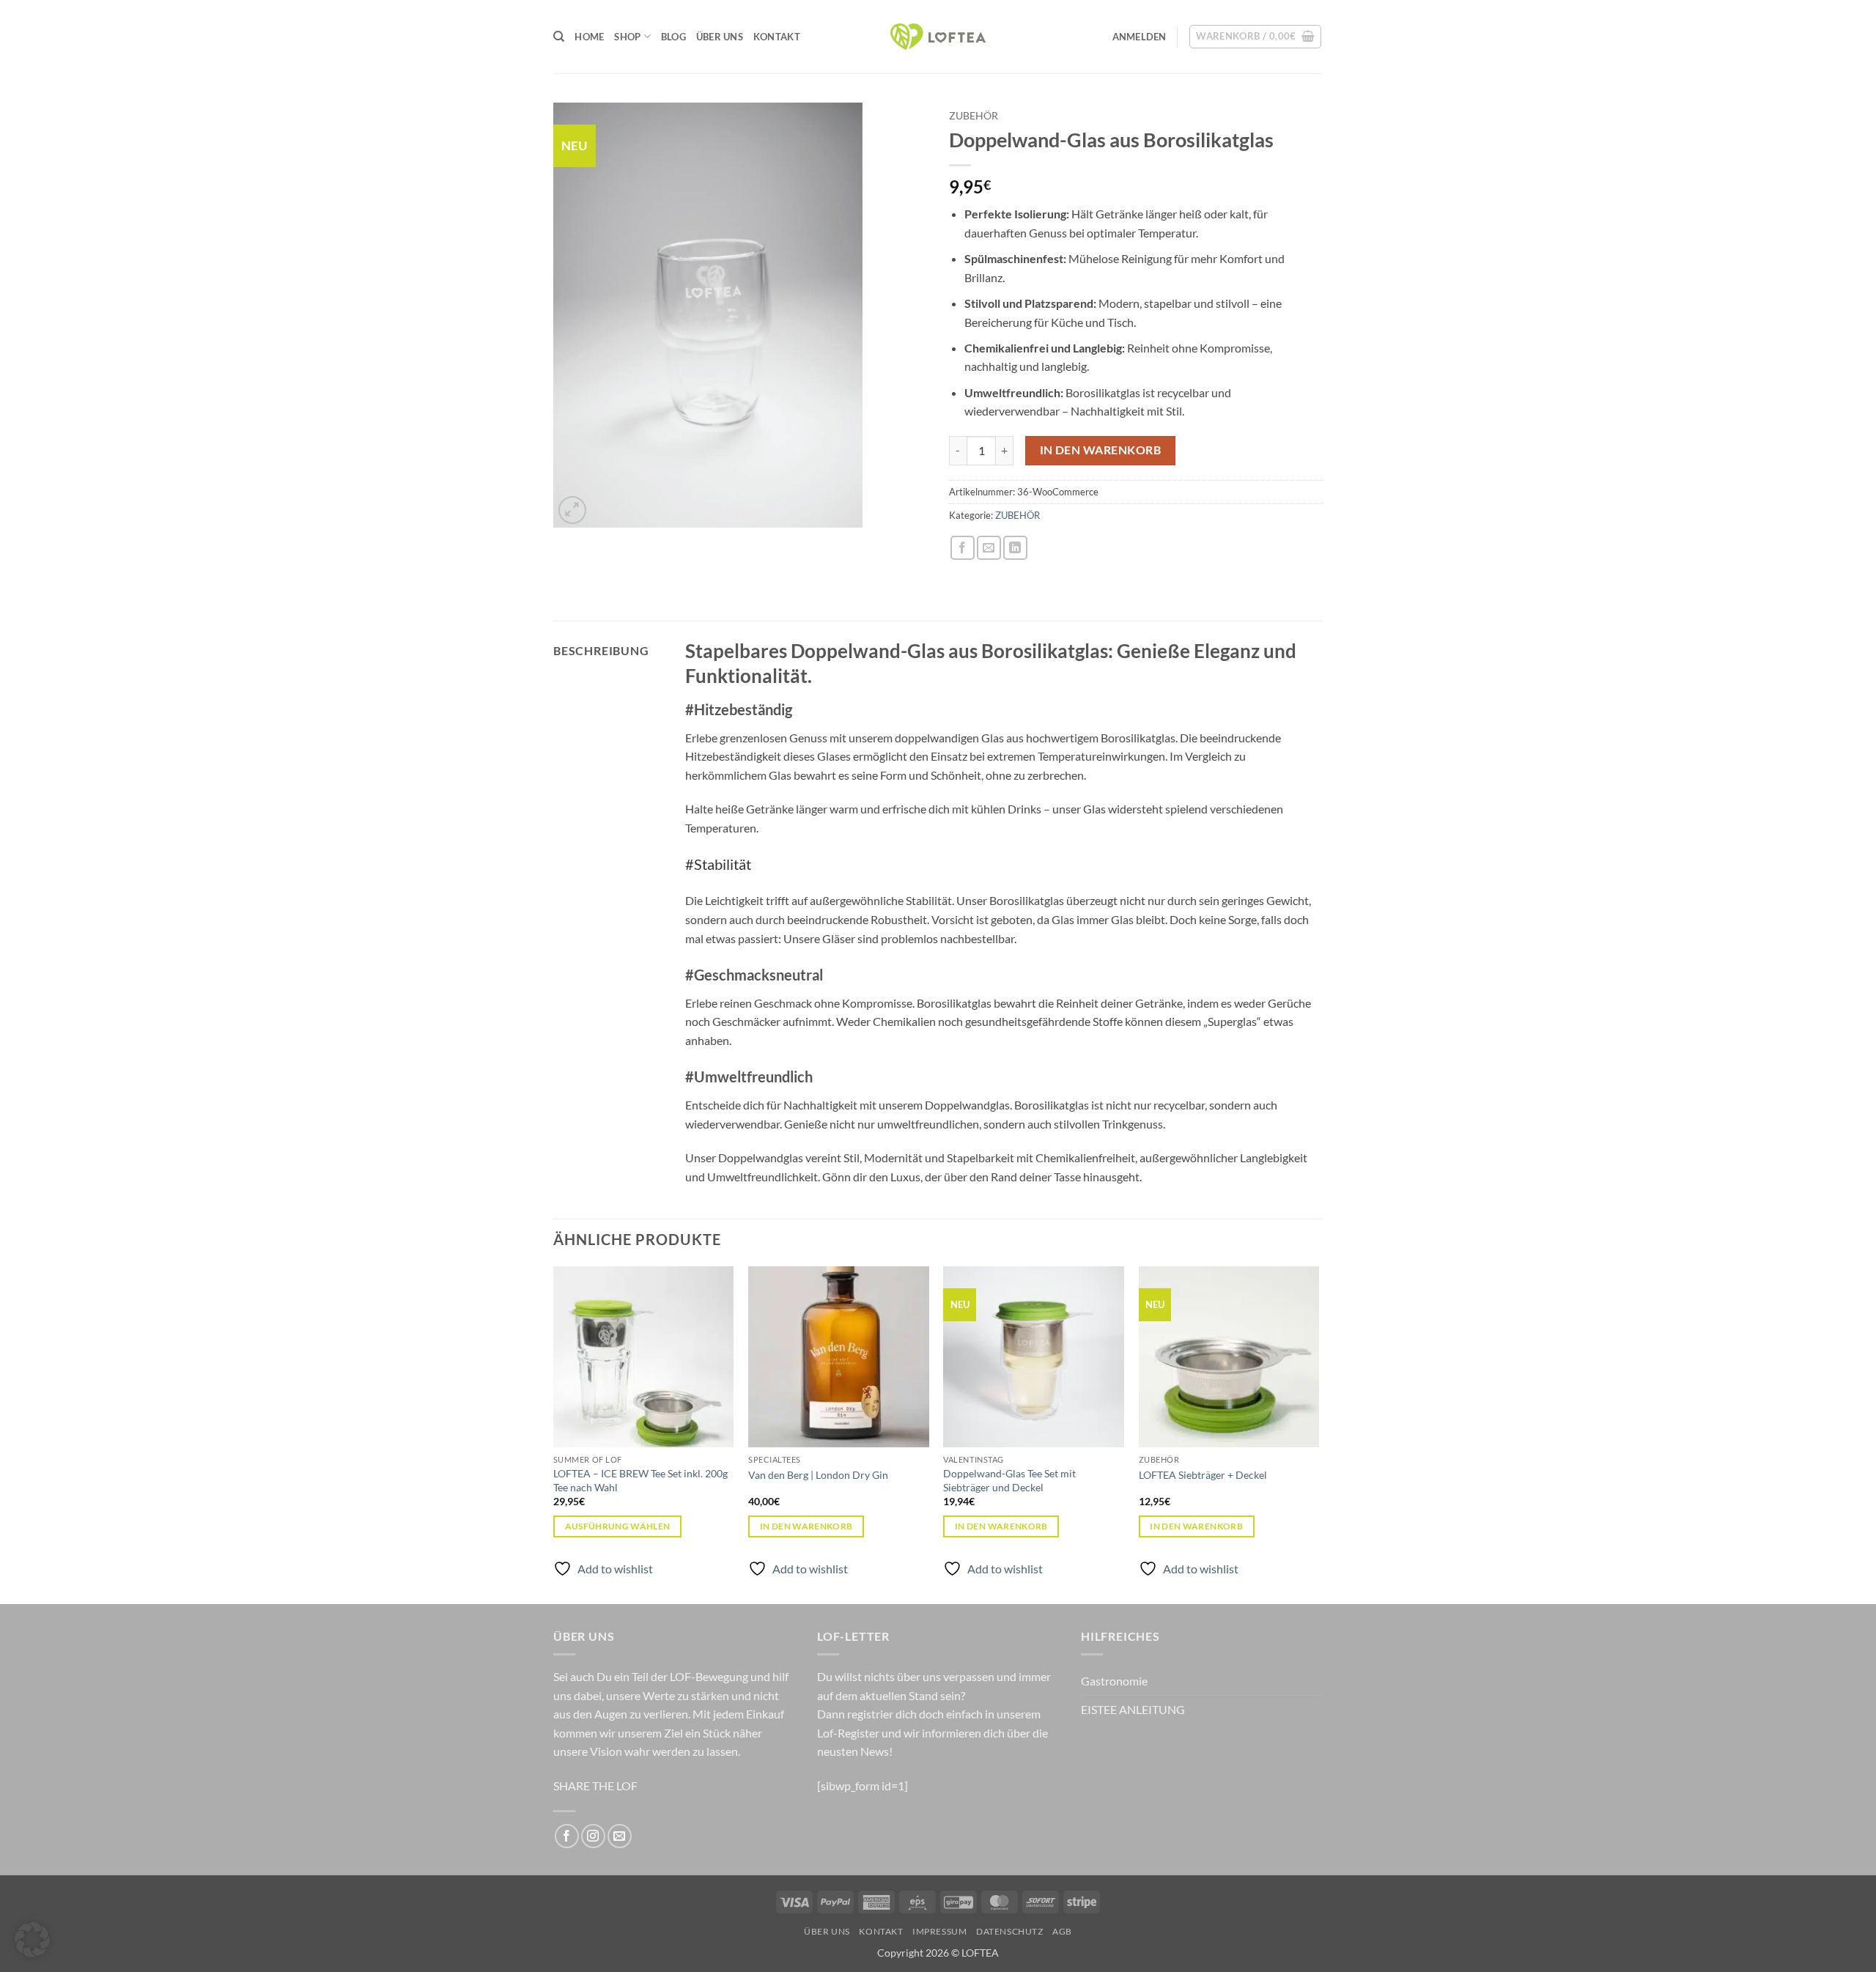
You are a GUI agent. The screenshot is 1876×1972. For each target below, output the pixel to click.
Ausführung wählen (618, 1526)
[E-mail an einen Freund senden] (989, 548)
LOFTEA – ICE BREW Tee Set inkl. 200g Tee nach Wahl (640, 1480)
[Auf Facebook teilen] (963, 548)
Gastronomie (1114, 1681)
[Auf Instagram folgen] (593, 1836)
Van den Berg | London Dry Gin (818, 1475)
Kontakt (777, 37)
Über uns (720, 37)
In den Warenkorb (1100, 450)
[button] (1140, 37)
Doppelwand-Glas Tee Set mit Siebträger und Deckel (1009, 1480)
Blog (673, 37)
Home (589, 37)
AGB (1062, 1931)
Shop (627, 37)
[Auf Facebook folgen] (567, 1836)
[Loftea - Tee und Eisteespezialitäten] (938, 37)
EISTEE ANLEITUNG (1133, 1709)
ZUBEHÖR (974, 116)
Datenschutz (1010, 1931)
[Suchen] (559, 37)
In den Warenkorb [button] (806, 1526)
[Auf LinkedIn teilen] (1015, 548)
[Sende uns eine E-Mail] (620, 1836)
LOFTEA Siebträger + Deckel (1203, 1475)
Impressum (940, 1931)
